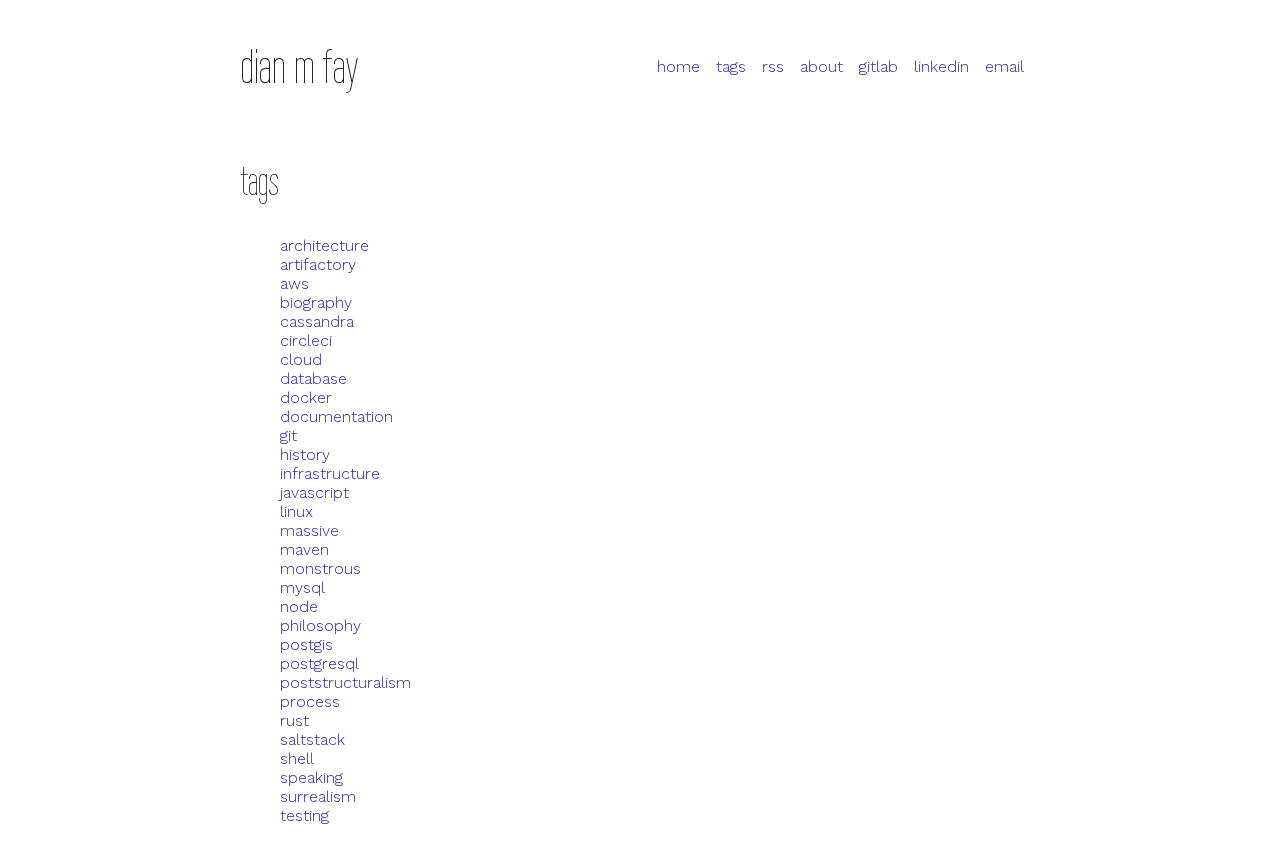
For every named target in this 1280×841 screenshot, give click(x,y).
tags (731, 66)
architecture (324, 245)
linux (296, 511)
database (313, 378)
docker (306, 397)
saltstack (312, 739)
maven (304, 549)
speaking (311, 777)
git (288, 435)
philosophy (320, 625)
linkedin (941, 66)
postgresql (319, 663)
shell (297, 758)
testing (304, 815)
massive (309, 530)
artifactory (318, 264)
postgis (306, 644)
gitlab (878, 66)
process (310, 701)
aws (294, 283)
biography (316, 302)
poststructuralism (345, 682)
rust (294, 720)
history (305, 454)
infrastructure (330, 473)
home (678, 66)
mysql (302, 587)
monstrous (320, 568)
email (1004, 66)
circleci (306, 340)
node (299, 606)
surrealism (318, 796)
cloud (301, 359)
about (821, 66)
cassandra (317, 321)
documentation (336, 416)
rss (773, 66)
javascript (314, 492)
